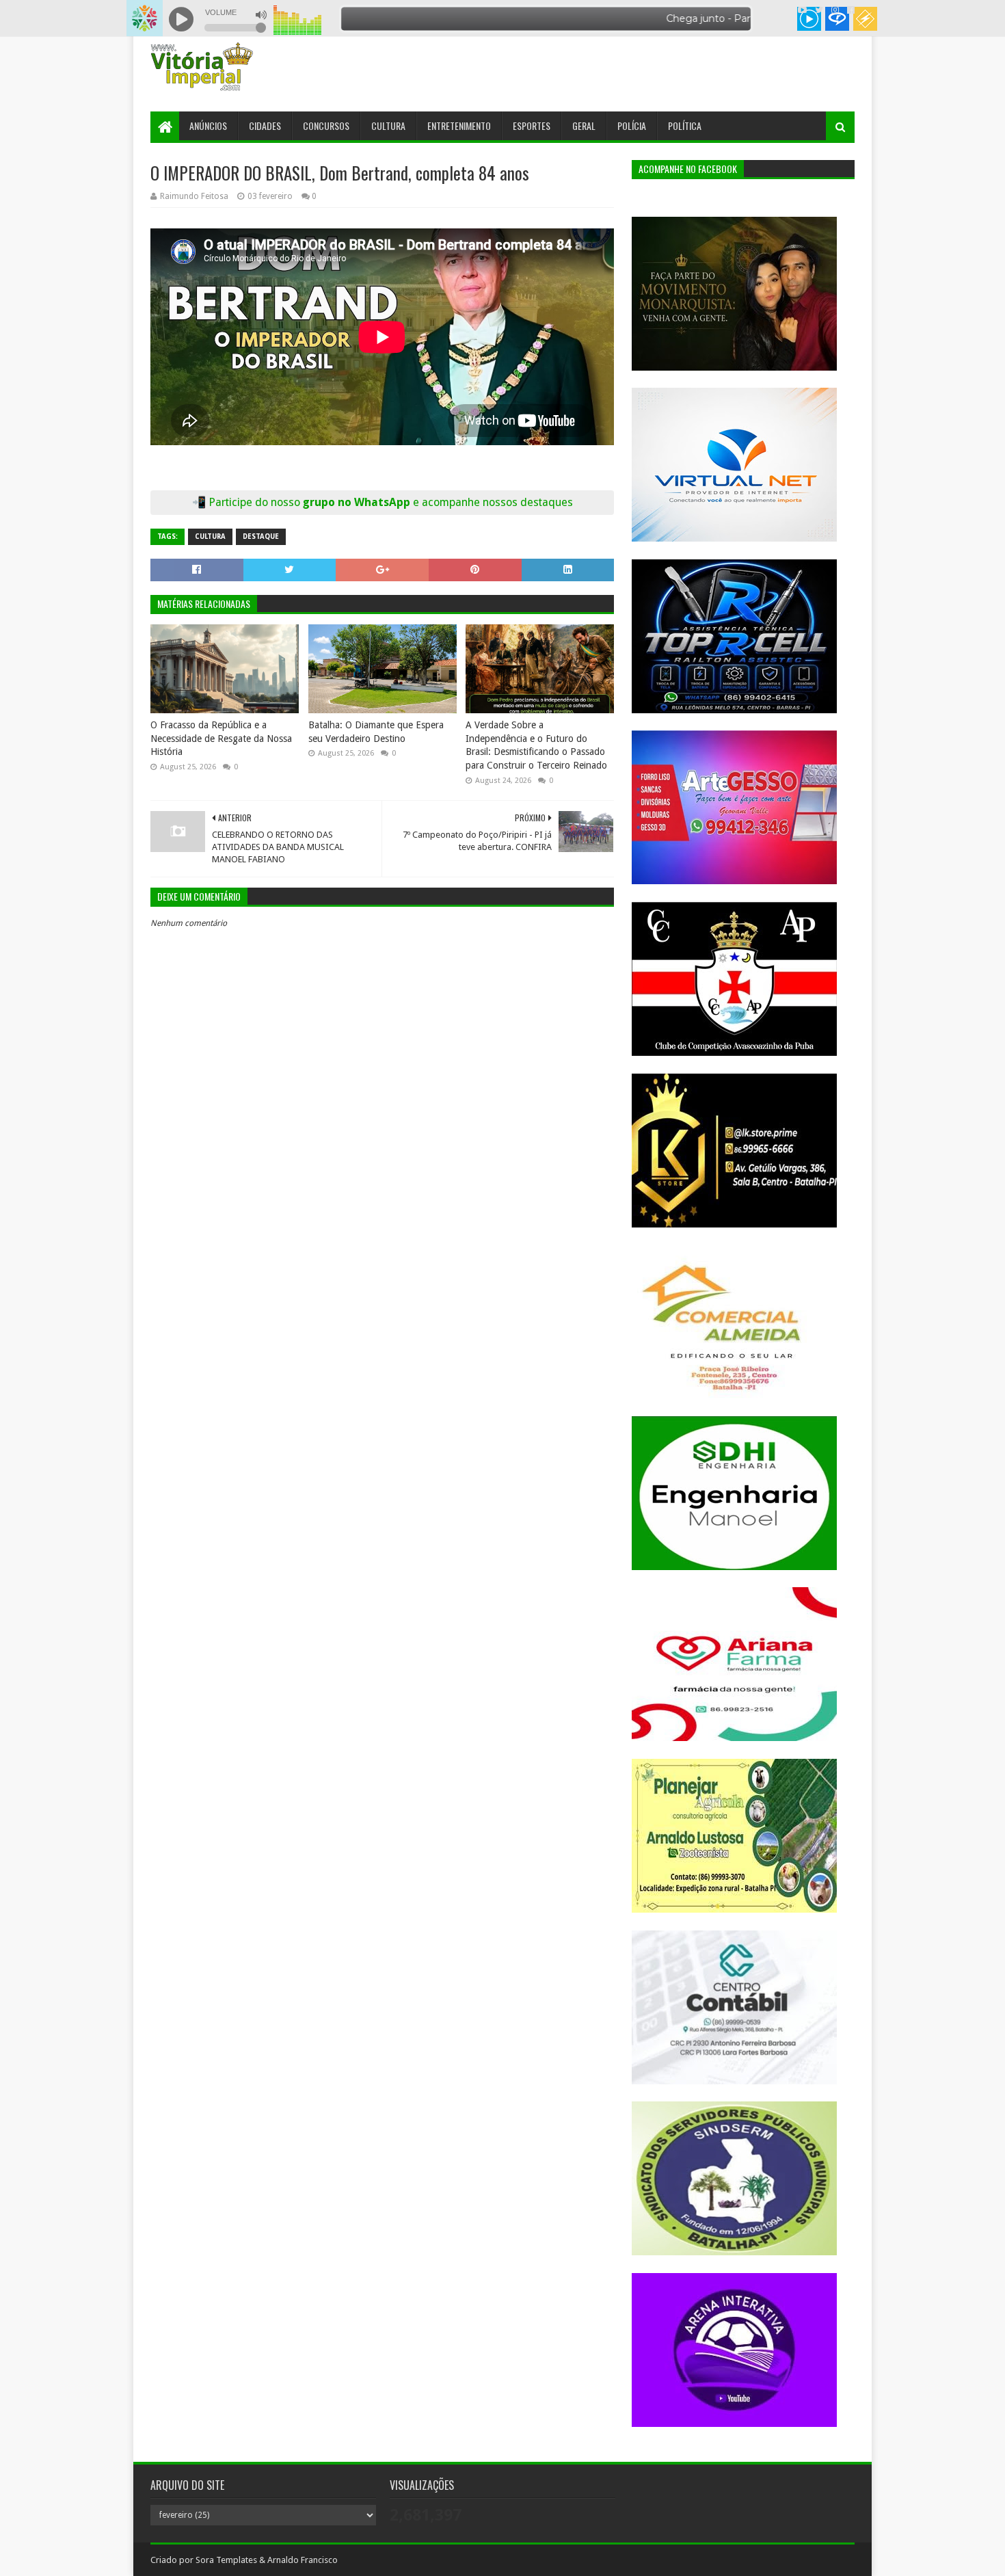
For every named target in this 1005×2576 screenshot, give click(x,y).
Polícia (632, 125)
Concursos (326, 125)
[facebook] (849, 10)
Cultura (388, 125)
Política (685, 125)
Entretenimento (459, 125)
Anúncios (208, 125)
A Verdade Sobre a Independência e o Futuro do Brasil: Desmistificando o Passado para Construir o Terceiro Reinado (536, 745)
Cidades (265, 125)
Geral (584, 125)
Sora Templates (226, 2560)
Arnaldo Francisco (303, 2560)
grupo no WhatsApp (438, 502)
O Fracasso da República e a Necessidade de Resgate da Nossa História (221, 738)
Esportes (532, 125)
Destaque (261, 536)
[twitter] (819, 10)
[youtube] (802, 10)
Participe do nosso (256, 502)
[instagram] (835, 10)
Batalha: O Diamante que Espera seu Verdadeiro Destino (376, 732)
